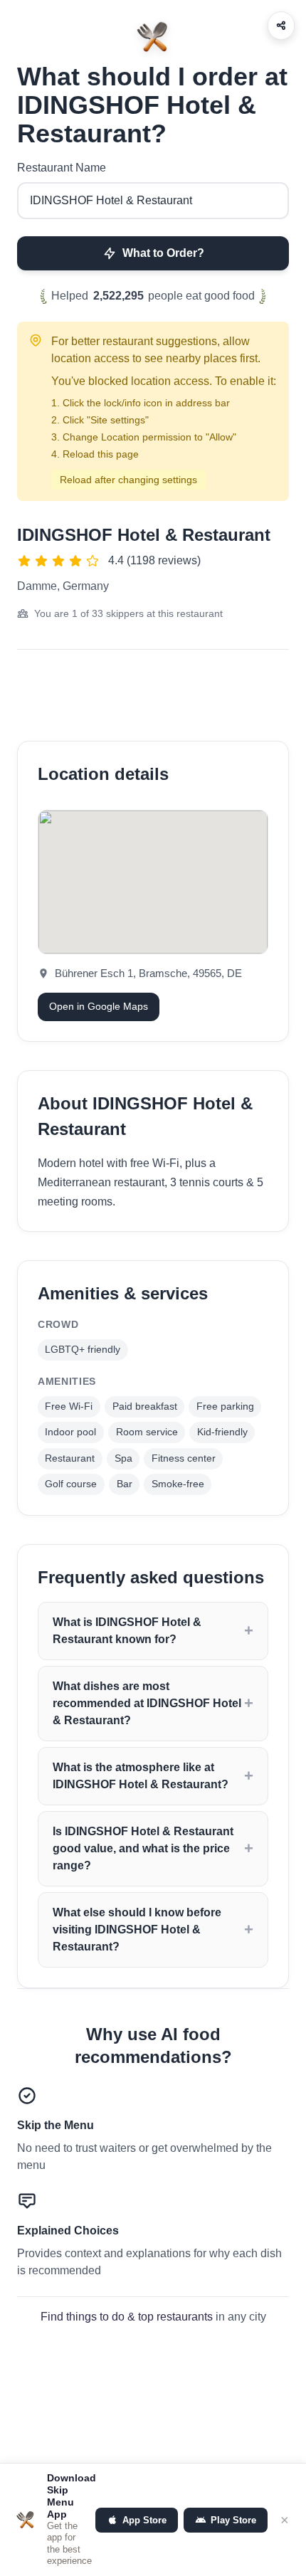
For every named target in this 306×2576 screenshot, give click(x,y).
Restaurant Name (62, 168)
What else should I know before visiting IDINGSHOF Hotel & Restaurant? (137, 1930)
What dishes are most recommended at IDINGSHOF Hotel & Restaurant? (147, 1703)
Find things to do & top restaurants (127, 2317)
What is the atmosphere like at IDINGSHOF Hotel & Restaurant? (141, 1776)
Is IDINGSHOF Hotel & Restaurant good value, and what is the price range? (143, 1848)
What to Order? (163, 253)
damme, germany (63, 586)
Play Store (233, 2520)
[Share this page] (281, 26)
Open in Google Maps (99, 1006)
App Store (144, 2520)
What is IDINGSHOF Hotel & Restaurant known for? (127, 1631)
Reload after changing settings (128, 480)
